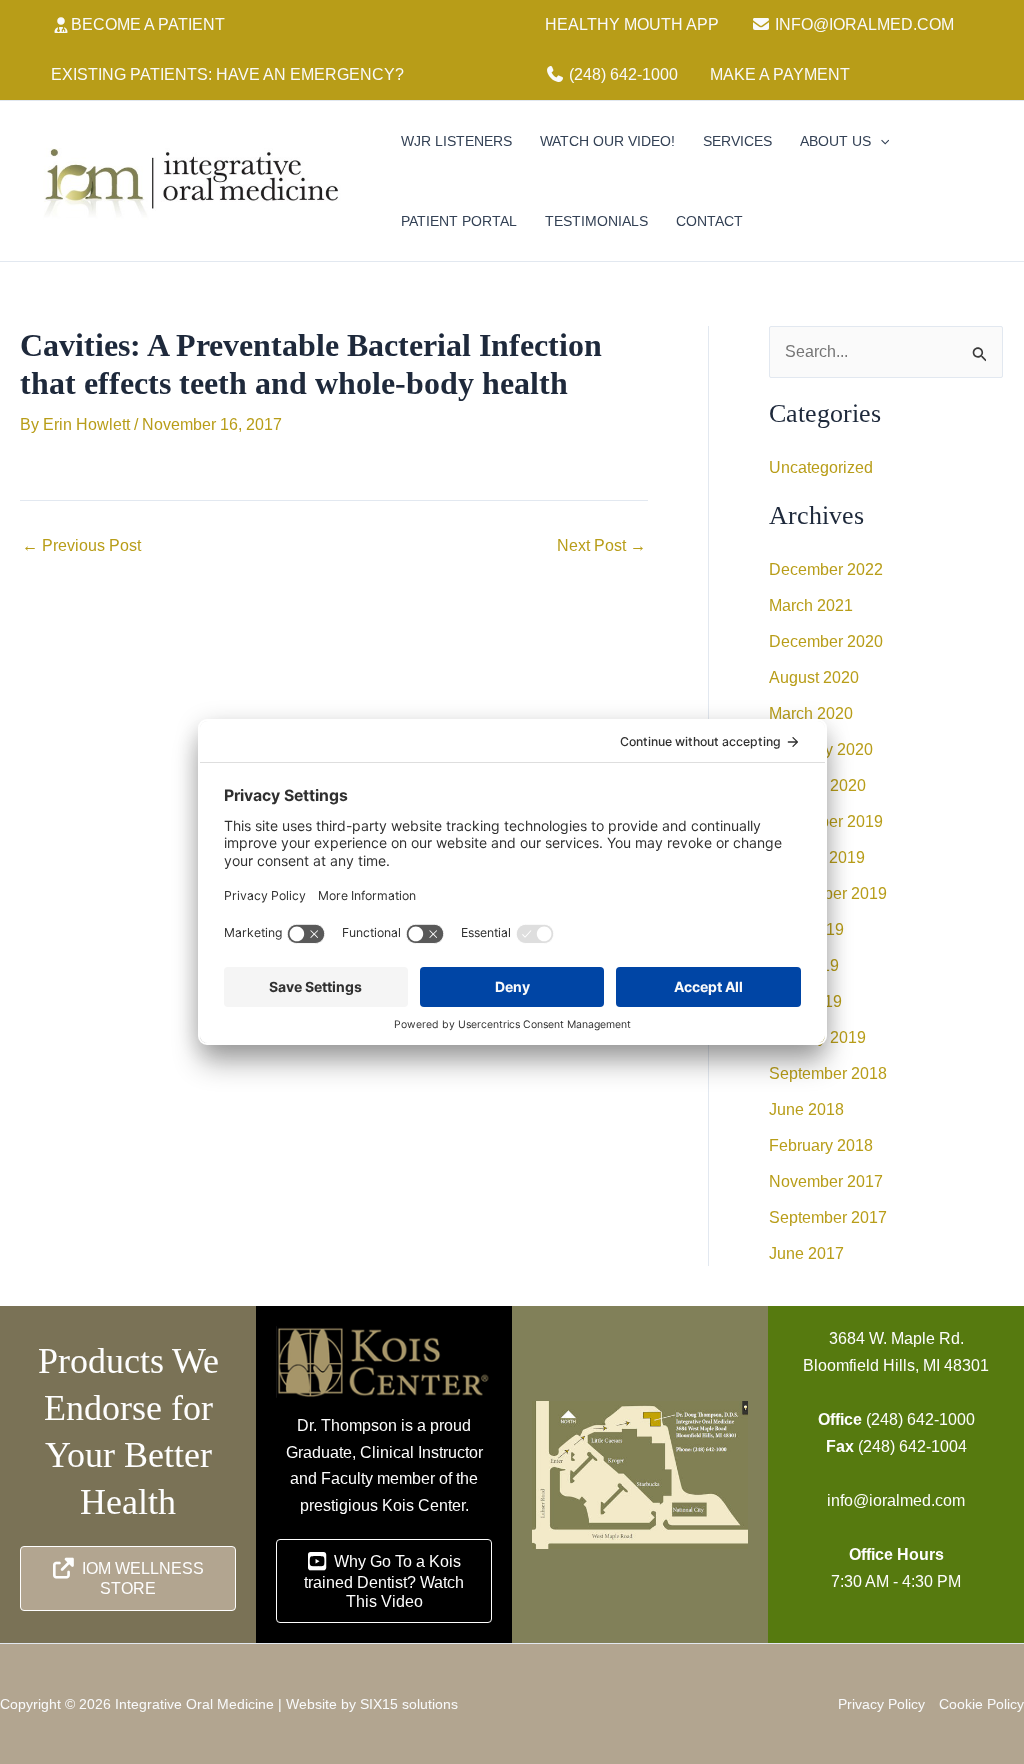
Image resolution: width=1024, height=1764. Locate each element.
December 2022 (826, 569)
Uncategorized (821, 467)
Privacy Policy (881, 1704)
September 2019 (828, 893)
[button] (880, 141)
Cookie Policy (981, 1704)
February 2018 (821, 1145)
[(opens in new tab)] (384, 1361)
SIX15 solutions (409, 1704)
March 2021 (811, 605)
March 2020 (811, 713)
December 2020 (826, 641)
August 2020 (814, 677)
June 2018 (806, 1109)
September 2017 (828, 1217)
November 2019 (826, 821)
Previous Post (81, 546)
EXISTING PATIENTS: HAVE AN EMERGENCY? (227, 74)
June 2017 (806, 1253)
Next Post (601, 546)
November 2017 (826, 1181)
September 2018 (828, 1073)
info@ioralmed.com (896, 1500)
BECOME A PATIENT (148, 24)
